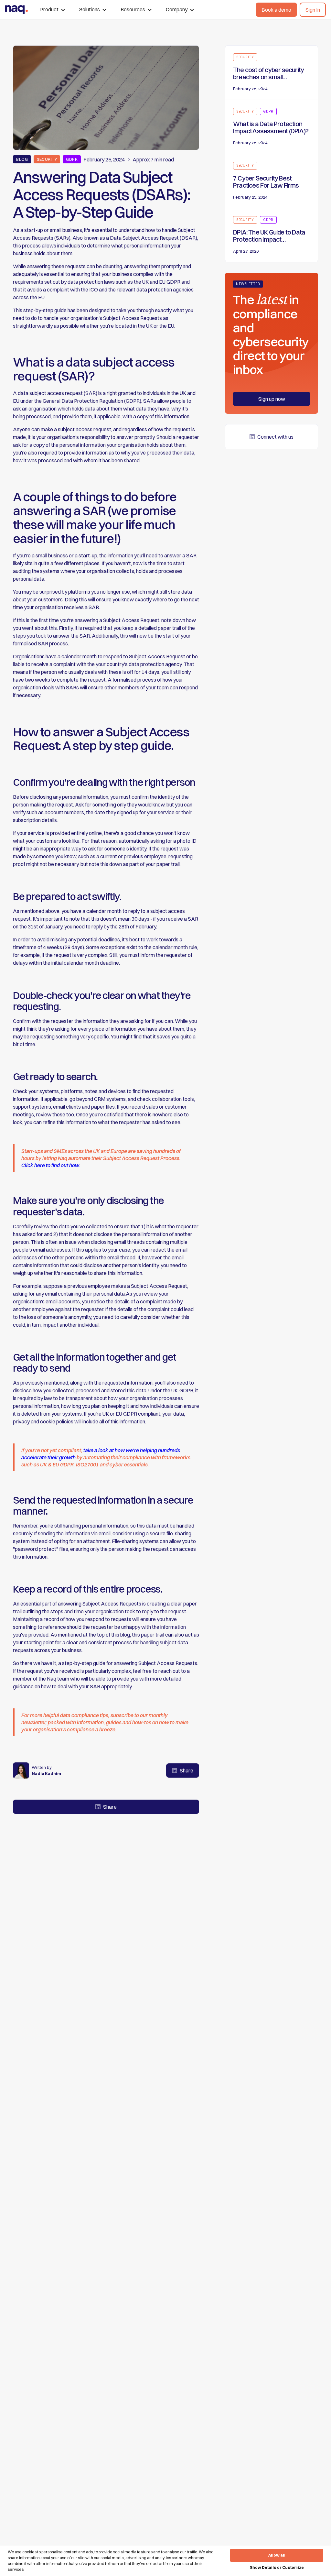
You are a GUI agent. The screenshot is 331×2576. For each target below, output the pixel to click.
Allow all (277, 2555)
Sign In (313, 10)
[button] (53, 10)
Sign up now (272, 399)
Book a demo (276, 10)
